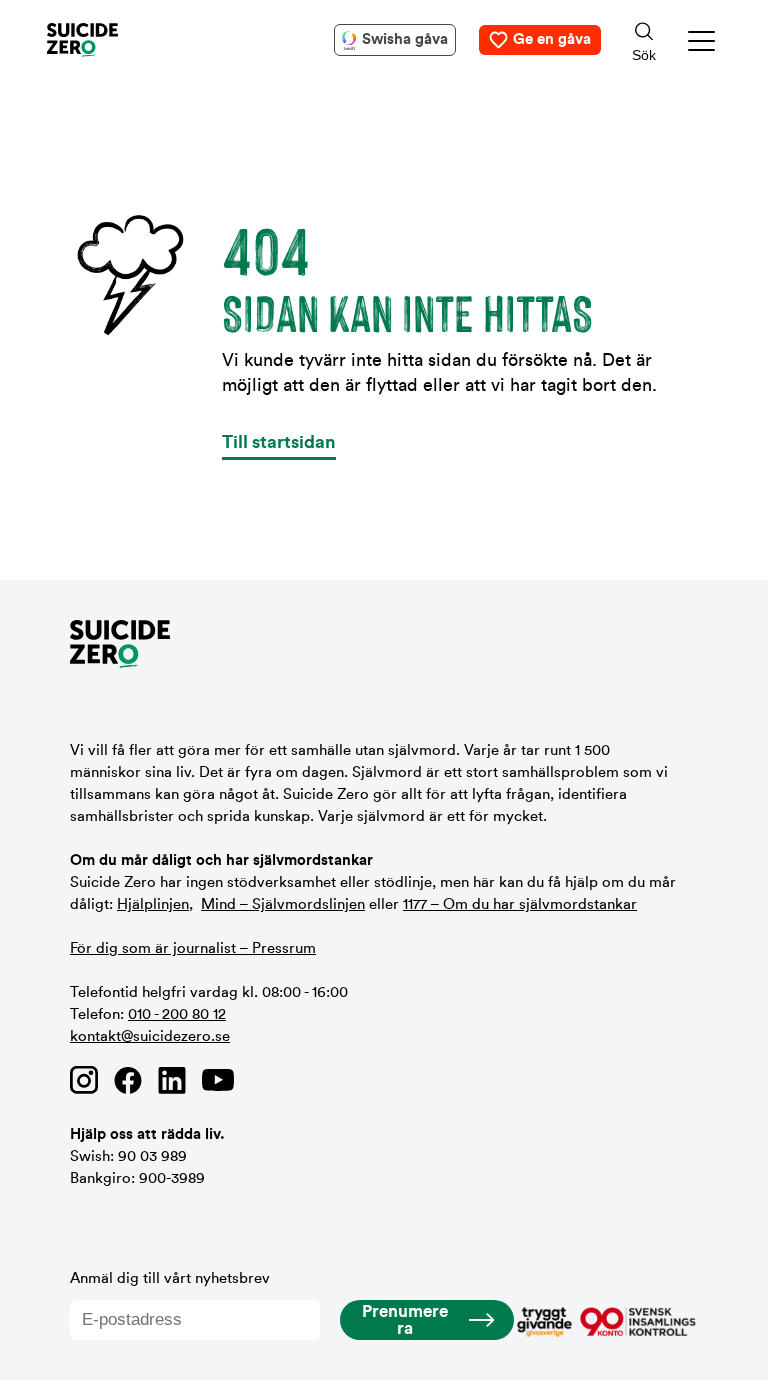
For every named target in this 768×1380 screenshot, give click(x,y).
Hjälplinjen (153, 904)
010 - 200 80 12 (177, 1014)
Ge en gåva (552, 39)
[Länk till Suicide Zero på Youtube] (218, 1080)
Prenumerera (405, 1320)
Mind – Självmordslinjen (283, 904)
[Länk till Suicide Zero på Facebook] (128, 1080)
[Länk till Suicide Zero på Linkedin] (172, 1080)
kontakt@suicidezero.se (150, 1036)
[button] (702, 40)
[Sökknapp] (644, 40)
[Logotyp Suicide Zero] (112, 40)
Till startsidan (279, 442)
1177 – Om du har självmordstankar (520, 904)
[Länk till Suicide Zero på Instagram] (84, 1080)
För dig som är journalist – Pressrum (193, 948)
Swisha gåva (405, 39)
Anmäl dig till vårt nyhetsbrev (170, 1278)
